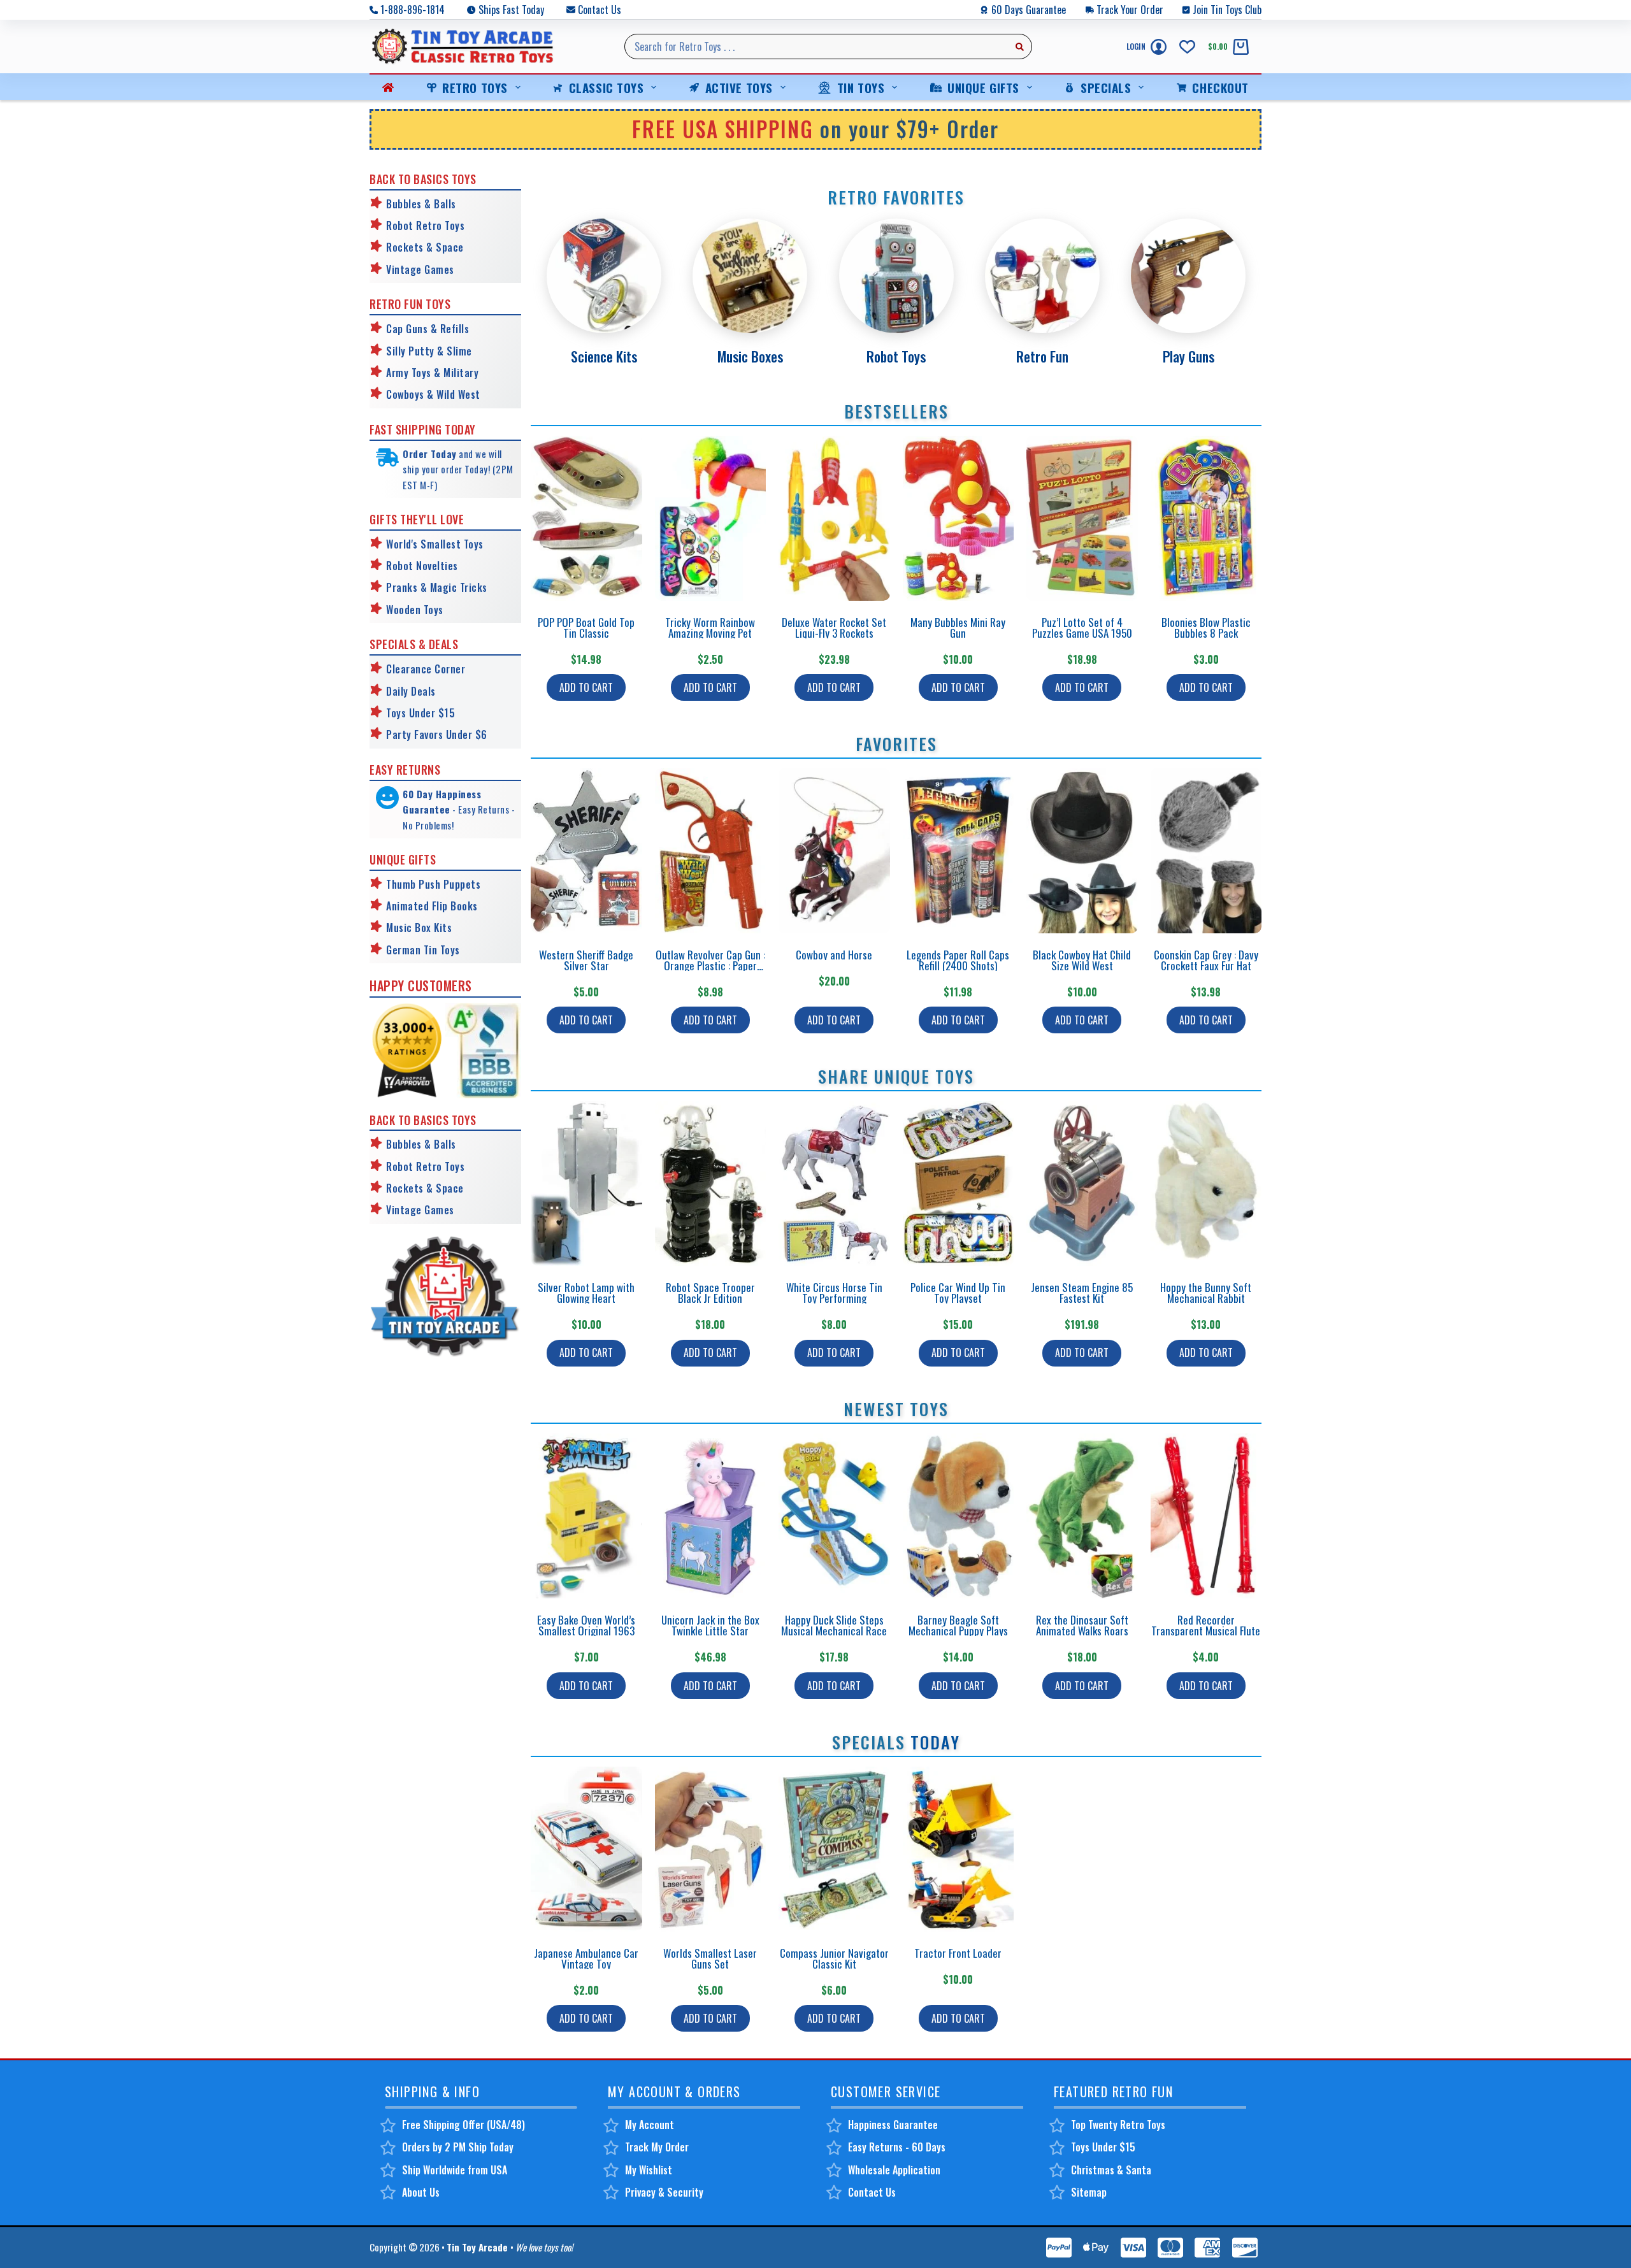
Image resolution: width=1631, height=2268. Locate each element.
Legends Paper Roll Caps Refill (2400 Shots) (958, 960)
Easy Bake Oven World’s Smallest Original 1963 (586, 1625)
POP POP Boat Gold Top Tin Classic (586, 628)
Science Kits (604, 356)
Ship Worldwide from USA (455, 2170)
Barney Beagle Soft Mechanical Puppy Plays (958, 1625)
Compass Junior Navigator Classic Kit (834, 1958)
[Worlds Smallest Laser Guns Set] (711, 1849)
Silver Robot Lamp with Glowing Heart (586, 1293)
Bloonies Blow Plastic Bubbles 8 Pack (1206, 628)
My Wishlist (649, 2170)
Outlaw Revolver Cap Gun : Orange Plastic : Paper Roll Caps (710, 965)
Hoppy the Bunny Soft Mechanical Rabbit (1206, 1293)
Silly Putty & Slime (429, 351)
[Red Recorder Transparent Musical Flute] (1206, 1516)
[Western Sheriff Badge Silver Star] (586, 851)
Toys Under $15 (420, 713)
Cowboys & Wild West (433, 394)
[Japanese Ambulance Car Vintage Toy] (586, 1849)
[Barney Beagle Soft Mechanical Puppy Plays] (959, 1516)
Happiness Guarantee (893, 2125)
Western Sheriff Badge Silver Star (586, 960)
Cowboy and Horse (834, 955)
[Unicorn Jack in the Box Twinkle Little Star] (711, 1516)
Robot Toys (896, 356)
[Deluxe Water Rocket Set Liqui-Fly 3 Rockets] (834, 518)
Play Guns (1189, 356)
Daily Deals (411, 691)
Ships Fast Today (511, 10)
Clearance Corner (426, 669)
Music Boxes (750, 356)
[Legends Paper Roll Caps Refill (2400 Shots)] (959, 851)
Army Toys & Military (432, 373)
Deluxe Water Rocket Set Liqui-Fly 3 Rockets (834, 628)
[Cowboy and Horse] (834, 851)
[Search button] (1019, 47)
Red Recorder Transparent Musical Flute (1206, 1625)
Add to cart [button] (586, 687)
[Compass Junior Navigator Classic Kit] (834, 1849)
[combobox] (816, 47)
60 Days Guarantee (1029, 10)
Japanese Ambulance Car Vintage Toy (586, 1958)
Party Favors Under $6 (437, 735)
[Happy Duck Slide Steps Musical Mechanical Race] (834, 1516)
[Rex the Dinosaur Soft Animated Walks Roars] (1082, 1516)
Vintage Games (420, 269)
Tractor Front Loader (958, 1953)
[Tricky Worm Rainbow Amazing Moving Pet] (711, 518)
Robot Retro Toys (425, 226)
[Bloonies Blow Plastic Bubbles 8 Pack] (1206, 518)
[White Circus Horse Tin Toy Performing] (834, 1183)
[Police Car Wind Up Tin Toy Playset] (959, 1183)
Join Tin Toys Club (1227, 10)
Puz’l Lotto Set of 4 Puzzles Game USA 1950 (1082, 628)
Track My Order (657, 2147)
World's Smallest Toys (435, 544)
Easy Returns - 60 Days (897, 2147)
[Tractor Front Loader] (959, 1849)
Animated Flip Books (432, 906)
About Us (421, 2192)
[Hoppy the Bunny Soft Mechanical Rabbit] (1206, 1183)
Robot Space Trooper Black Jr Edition (710, 1293)
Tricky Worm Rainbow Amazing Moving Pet (710, 628)
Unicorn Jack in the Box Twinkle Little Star (710, 1625)
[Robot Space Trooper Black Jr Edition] (711, 1183)
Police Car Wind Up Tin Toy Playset (958, 1293)
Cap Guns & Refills (428, 329)
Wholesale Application (894, 2170)
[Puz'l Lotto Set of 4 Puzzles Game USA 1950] (1082, 518)
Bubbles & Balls (421, 204)
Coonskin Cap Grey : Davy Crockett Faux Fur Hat (1206, 960)
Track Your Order (1130, 10)
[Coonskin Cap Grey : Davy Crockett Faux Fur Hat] (1206, 851)
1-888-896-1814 (413, 10)
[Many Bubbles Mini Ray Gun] (959, 518)
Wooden (403, 610)
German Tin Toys (423, 950)
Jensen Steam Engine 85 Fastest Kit (1082, 1293)
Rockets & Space (425, 247)
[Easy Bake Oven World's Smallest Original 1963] (586, 1516)
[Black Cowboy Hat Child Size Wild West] (1082, 851)
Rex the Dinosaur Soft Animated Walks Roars (1082, 1625)
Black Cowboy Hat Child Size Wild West (1082, 960)
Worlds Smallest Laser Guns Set (710, 1958)
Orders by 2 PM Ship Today (458, 2147)
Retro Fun (1042, 356)
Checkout (1220, 87)
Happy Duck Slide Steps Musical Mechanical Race (834, 1625)
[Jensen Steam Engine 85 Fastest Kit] (1082, 1183)
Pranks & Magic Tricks (437, 587)
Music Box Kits (419, 928)
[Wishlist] (1187, 47)
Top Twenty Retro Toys (1118, 2125)
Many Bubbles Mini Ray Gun (958, 628)
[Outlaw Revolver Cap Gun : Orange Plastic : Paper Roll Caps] (711, 851)
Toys (432, 610)
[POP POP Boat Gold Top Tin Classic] (586, 518)
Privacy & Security (664, 2192)
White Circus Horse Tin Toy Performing (834, 1293)
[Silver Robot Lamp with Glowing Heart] (586, 1183)
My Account (650, 2125)
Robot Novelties (422, 566)
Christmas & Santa (1111, 2170)
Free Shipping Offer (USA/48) (463, 2125)
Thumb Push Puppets (433, 884)
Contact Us (600, 10)
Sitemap (1089, 2192)
